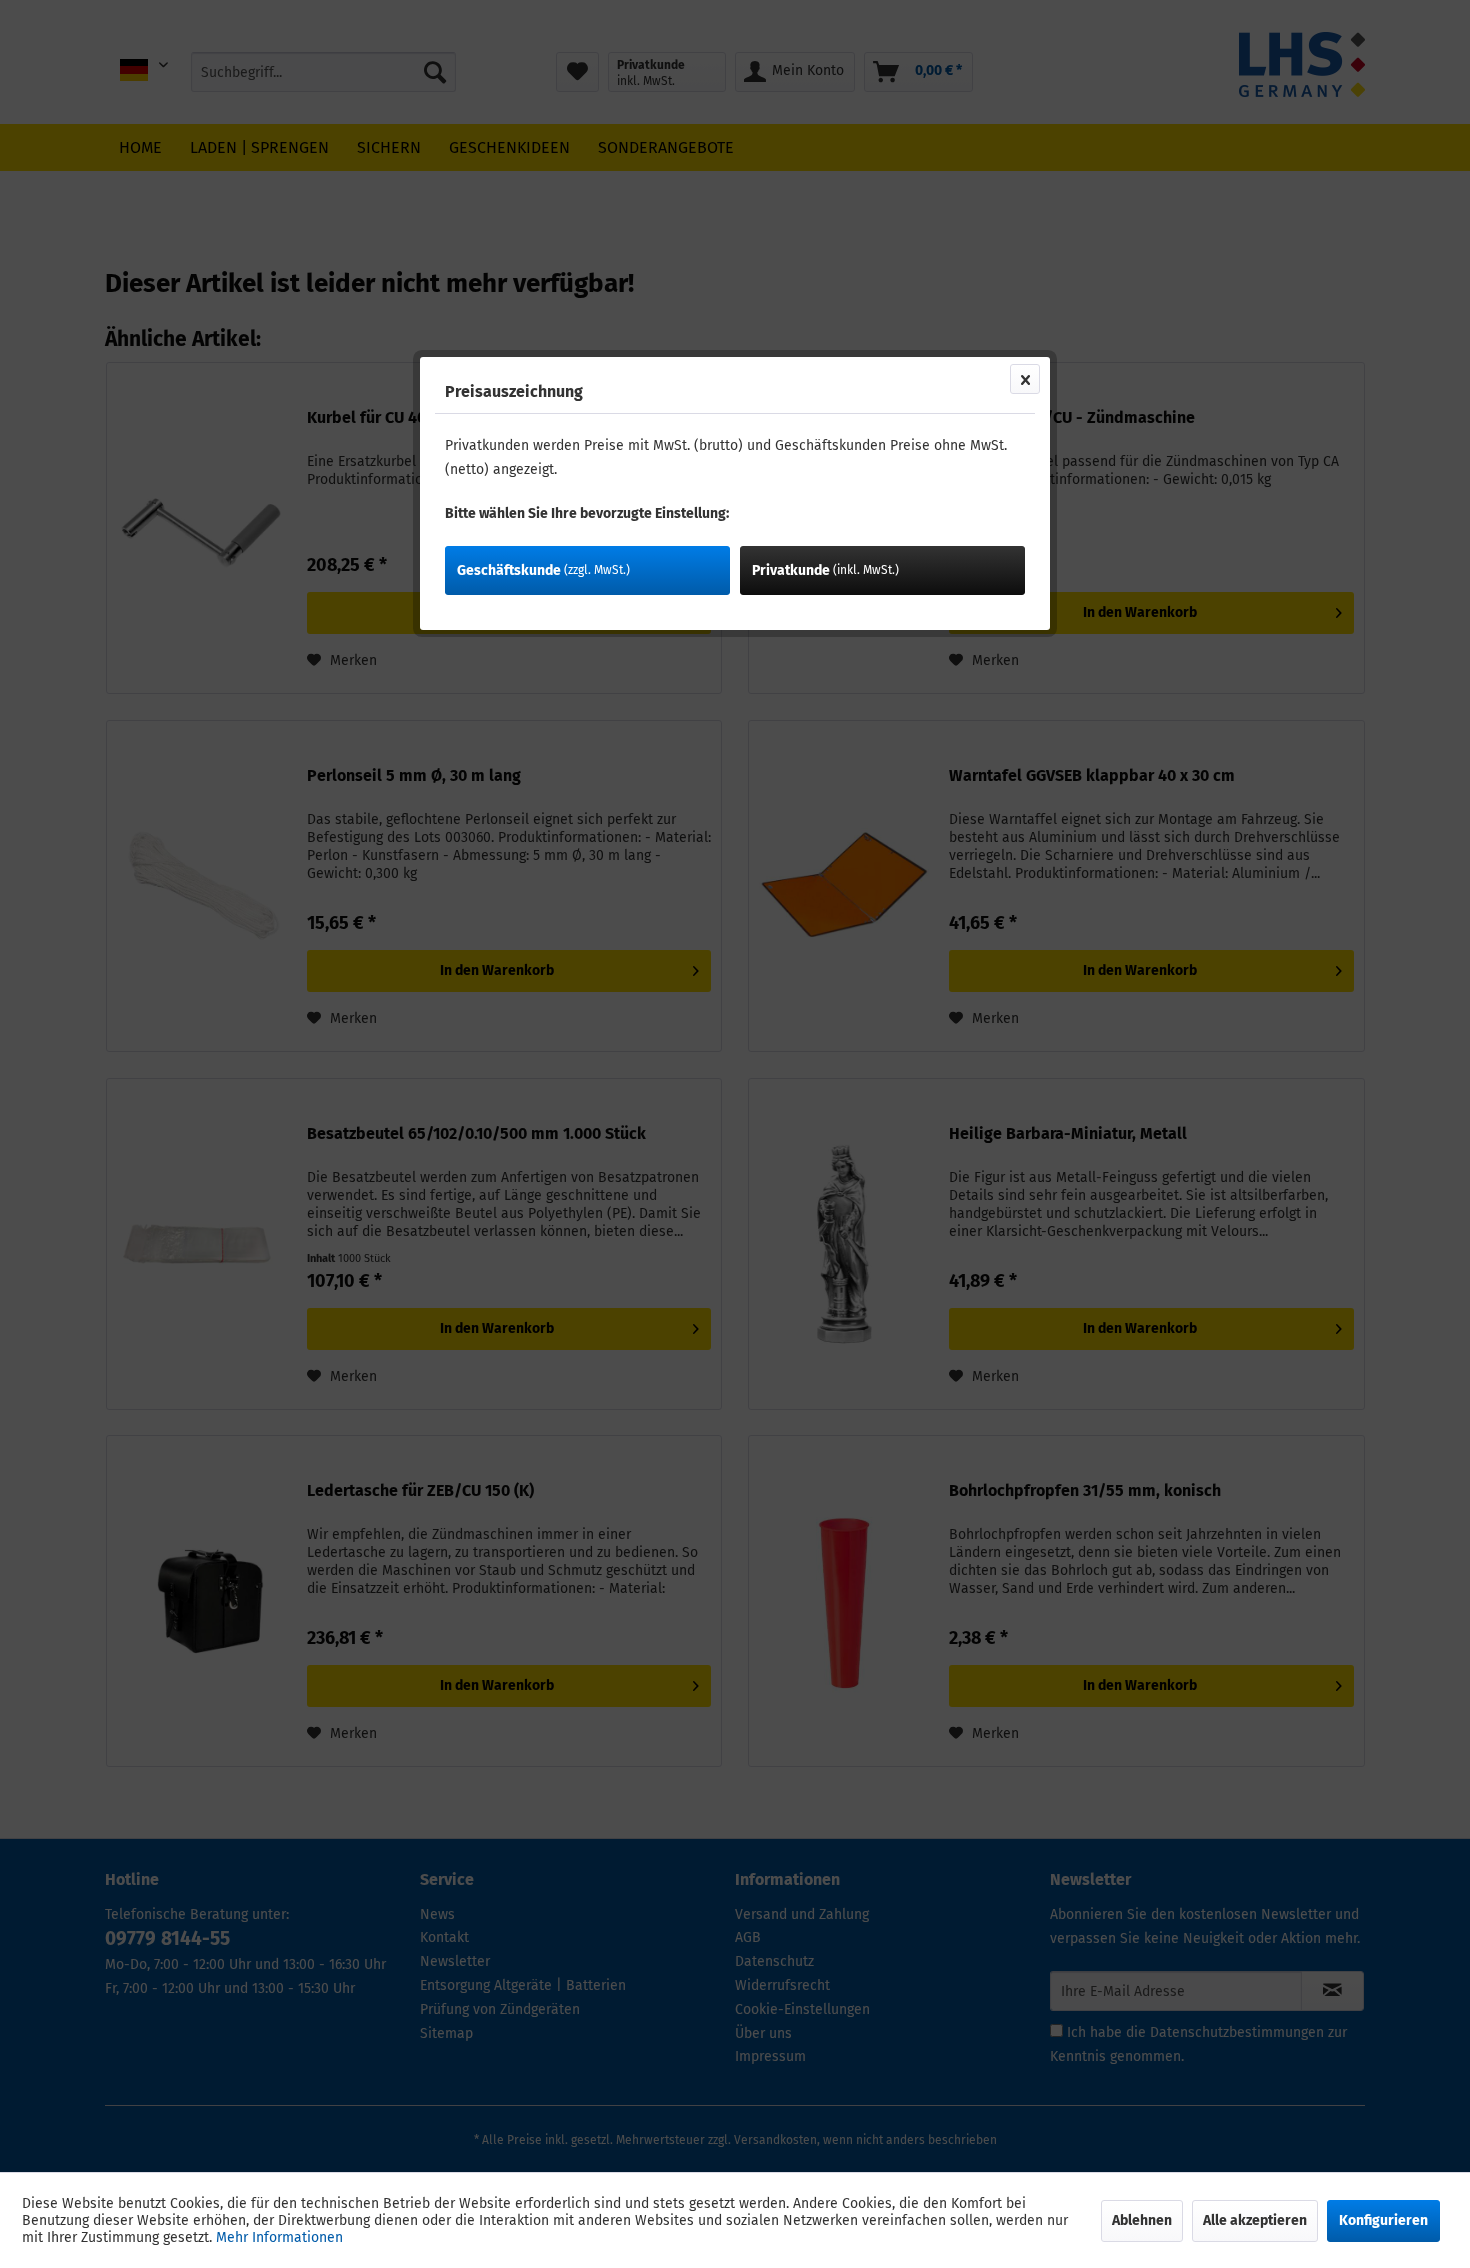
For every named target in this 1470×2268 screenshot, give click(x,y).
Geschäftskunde (543, 570)
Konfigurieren (1383, 2220)
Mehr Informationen (279, 2237)
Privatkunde (825, 570)
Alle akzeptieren (1255, 2220)
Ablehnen (1142, 2220)
